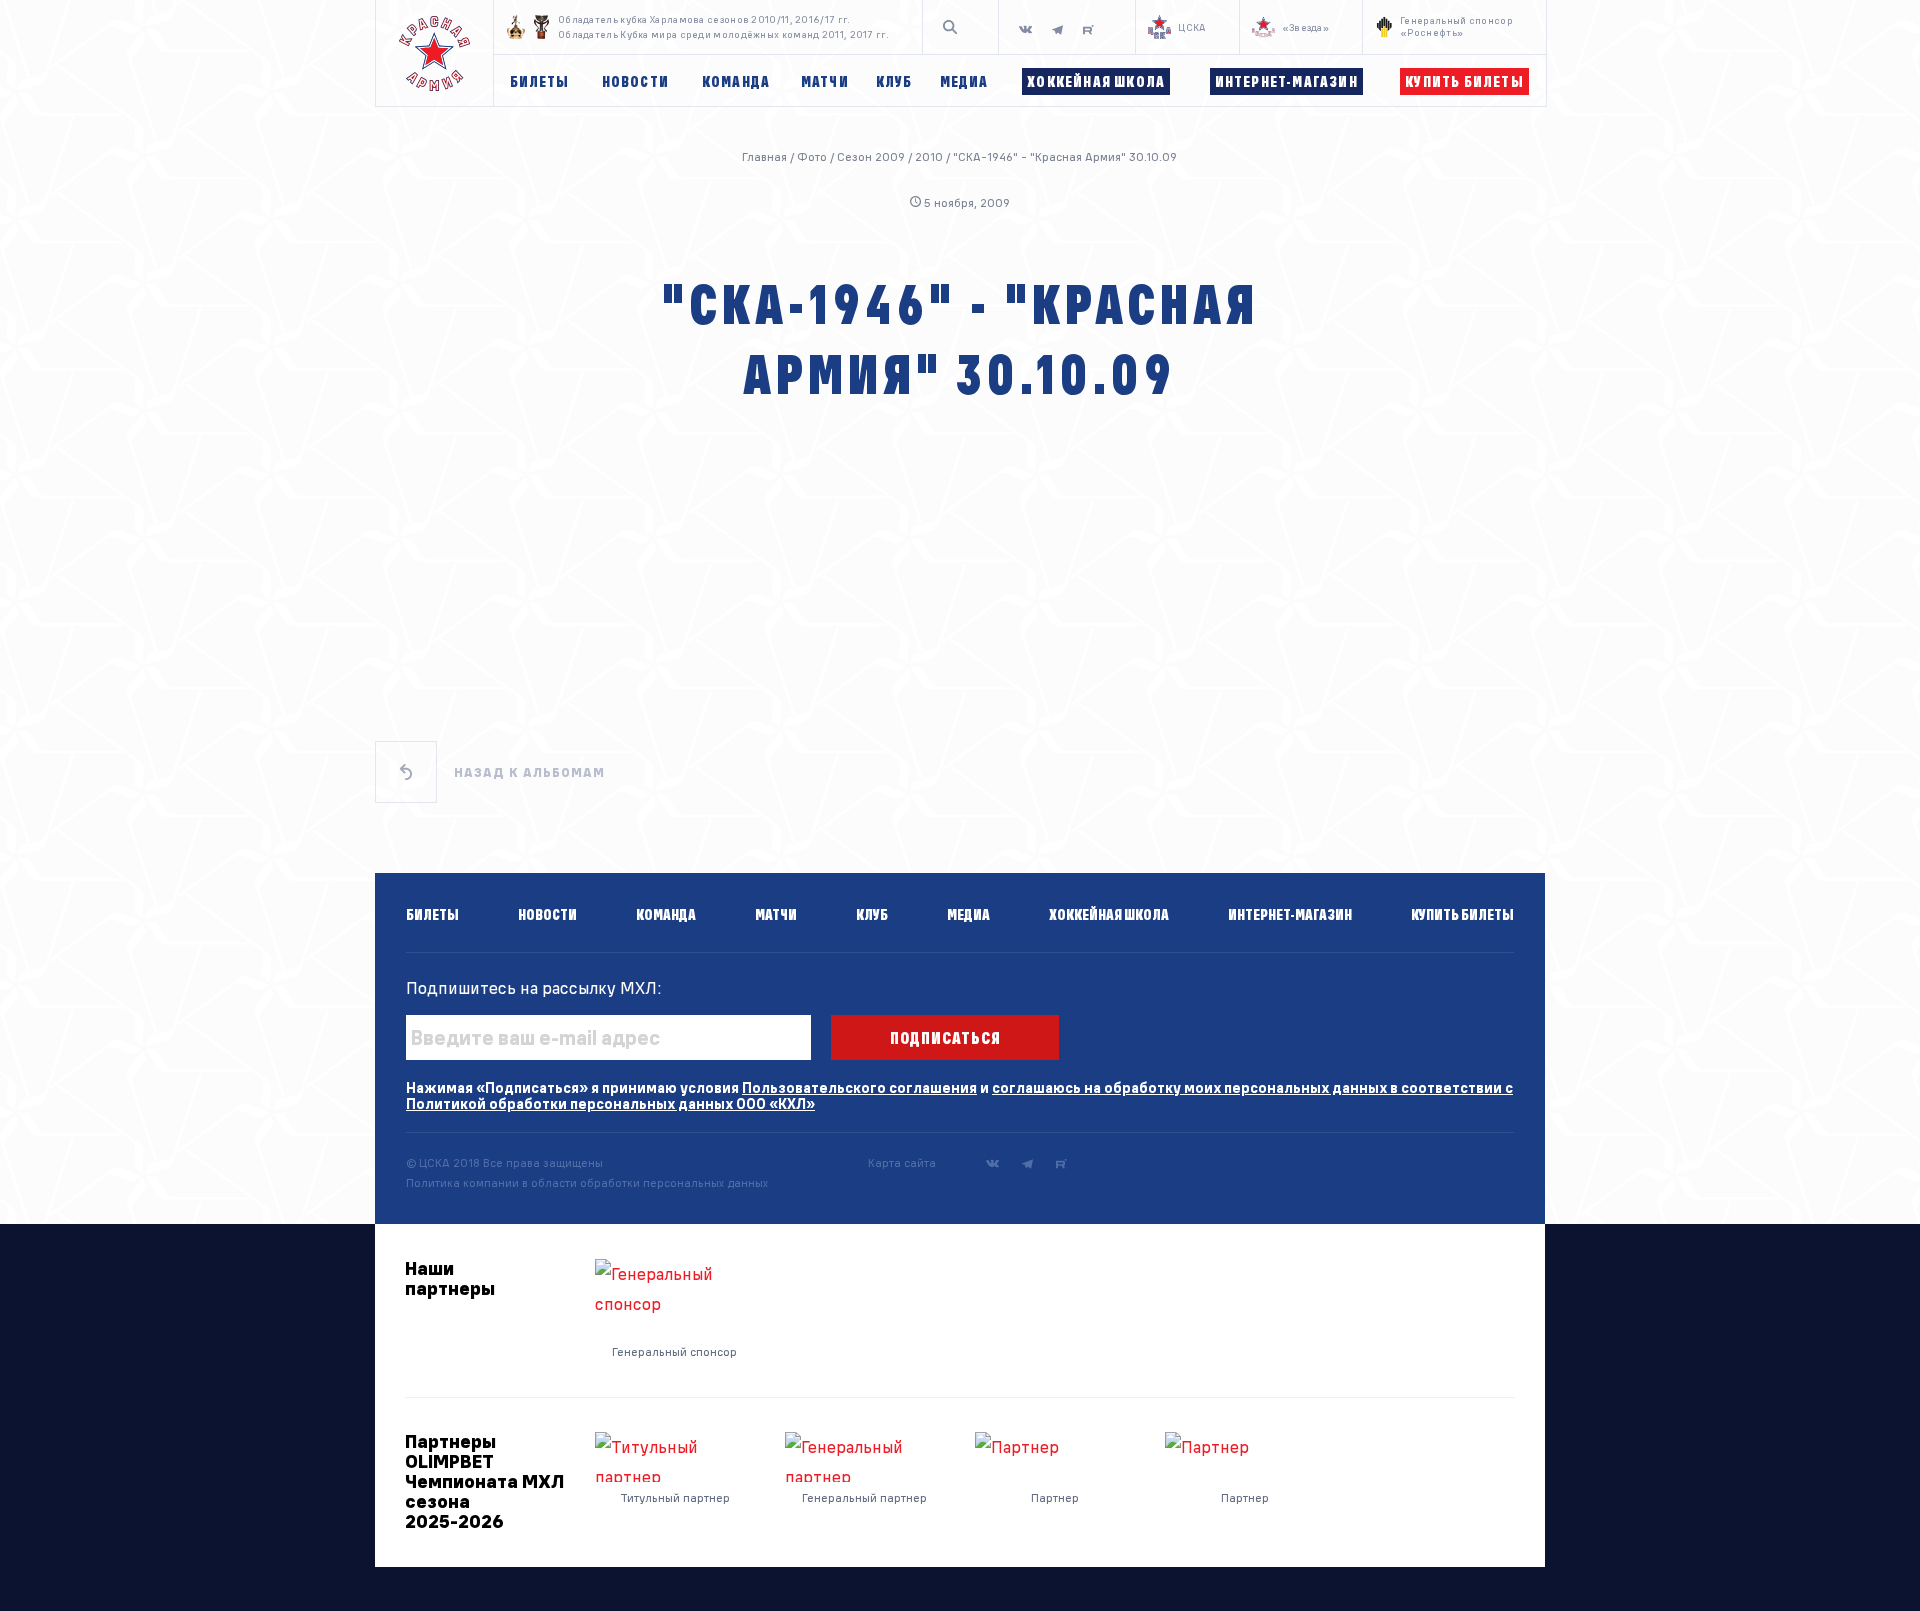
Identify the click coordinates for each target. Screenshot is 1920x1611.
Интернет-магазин (1290, 914)
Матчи (776, 914)
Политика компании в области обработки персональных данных (587, 1182)
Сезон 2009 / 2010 (890, 156)
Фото (812, 156)
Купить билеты (1462, 914)
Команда (666, 914)
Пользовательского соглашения (859, 1088)
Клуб (872, 914)
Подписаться (945, 1037)
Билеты (432, 914)
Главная (764, 156)
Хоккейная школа (1109, 914)
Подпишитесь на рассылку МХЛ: (534, 987)
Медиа (968, 914)
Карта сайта (902, 1162)
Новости (547, 914)
